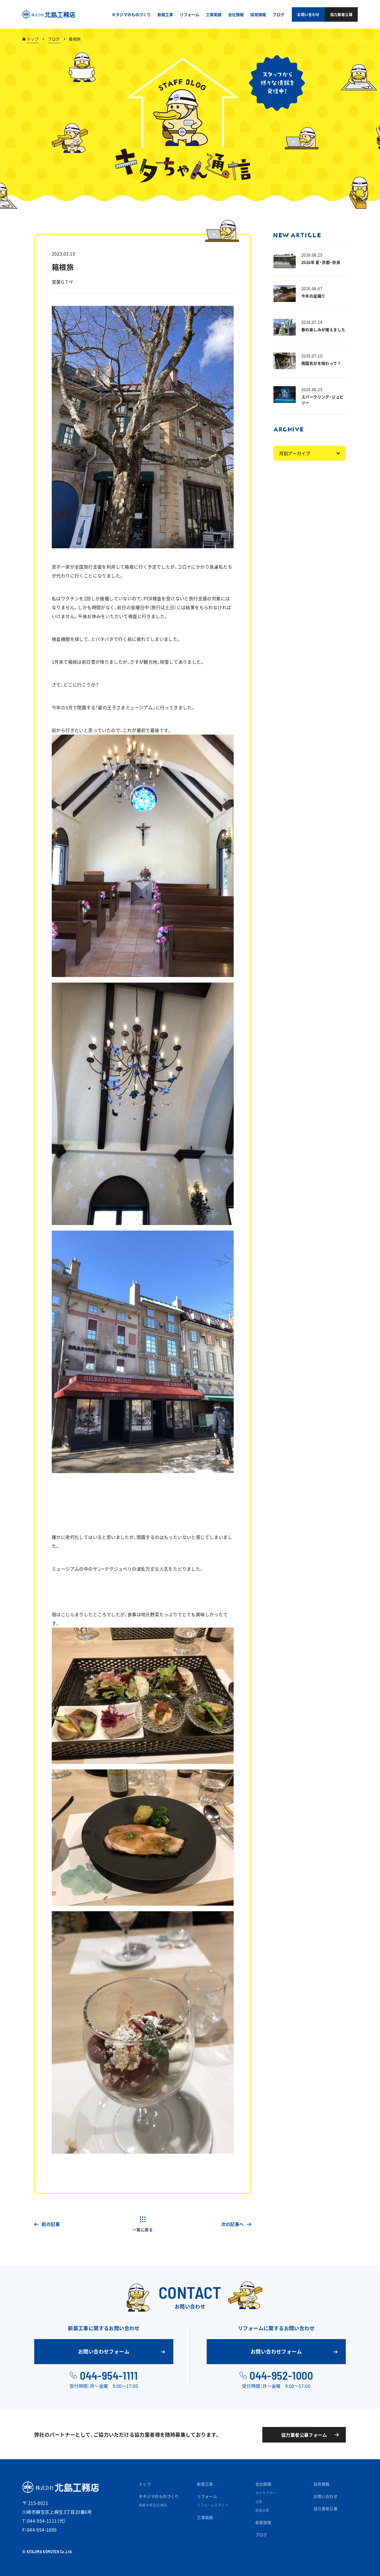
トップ (33, 39)
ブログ (54, 39)
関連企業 (262, 2510)
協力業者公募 (325, 2508)
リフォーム (207, 2496)
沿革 (259, 2502)
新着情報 (263, 2522)
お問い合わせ (325, 2496)
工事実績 (205, 2517)
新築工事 (205, 2484)
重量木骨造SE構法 (153, 2505)
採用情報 (322, 2484)
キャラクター (266, 2493)
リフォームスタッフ (213, 2505)
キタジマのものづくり (159, 2496)
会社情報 (263, 2484)
